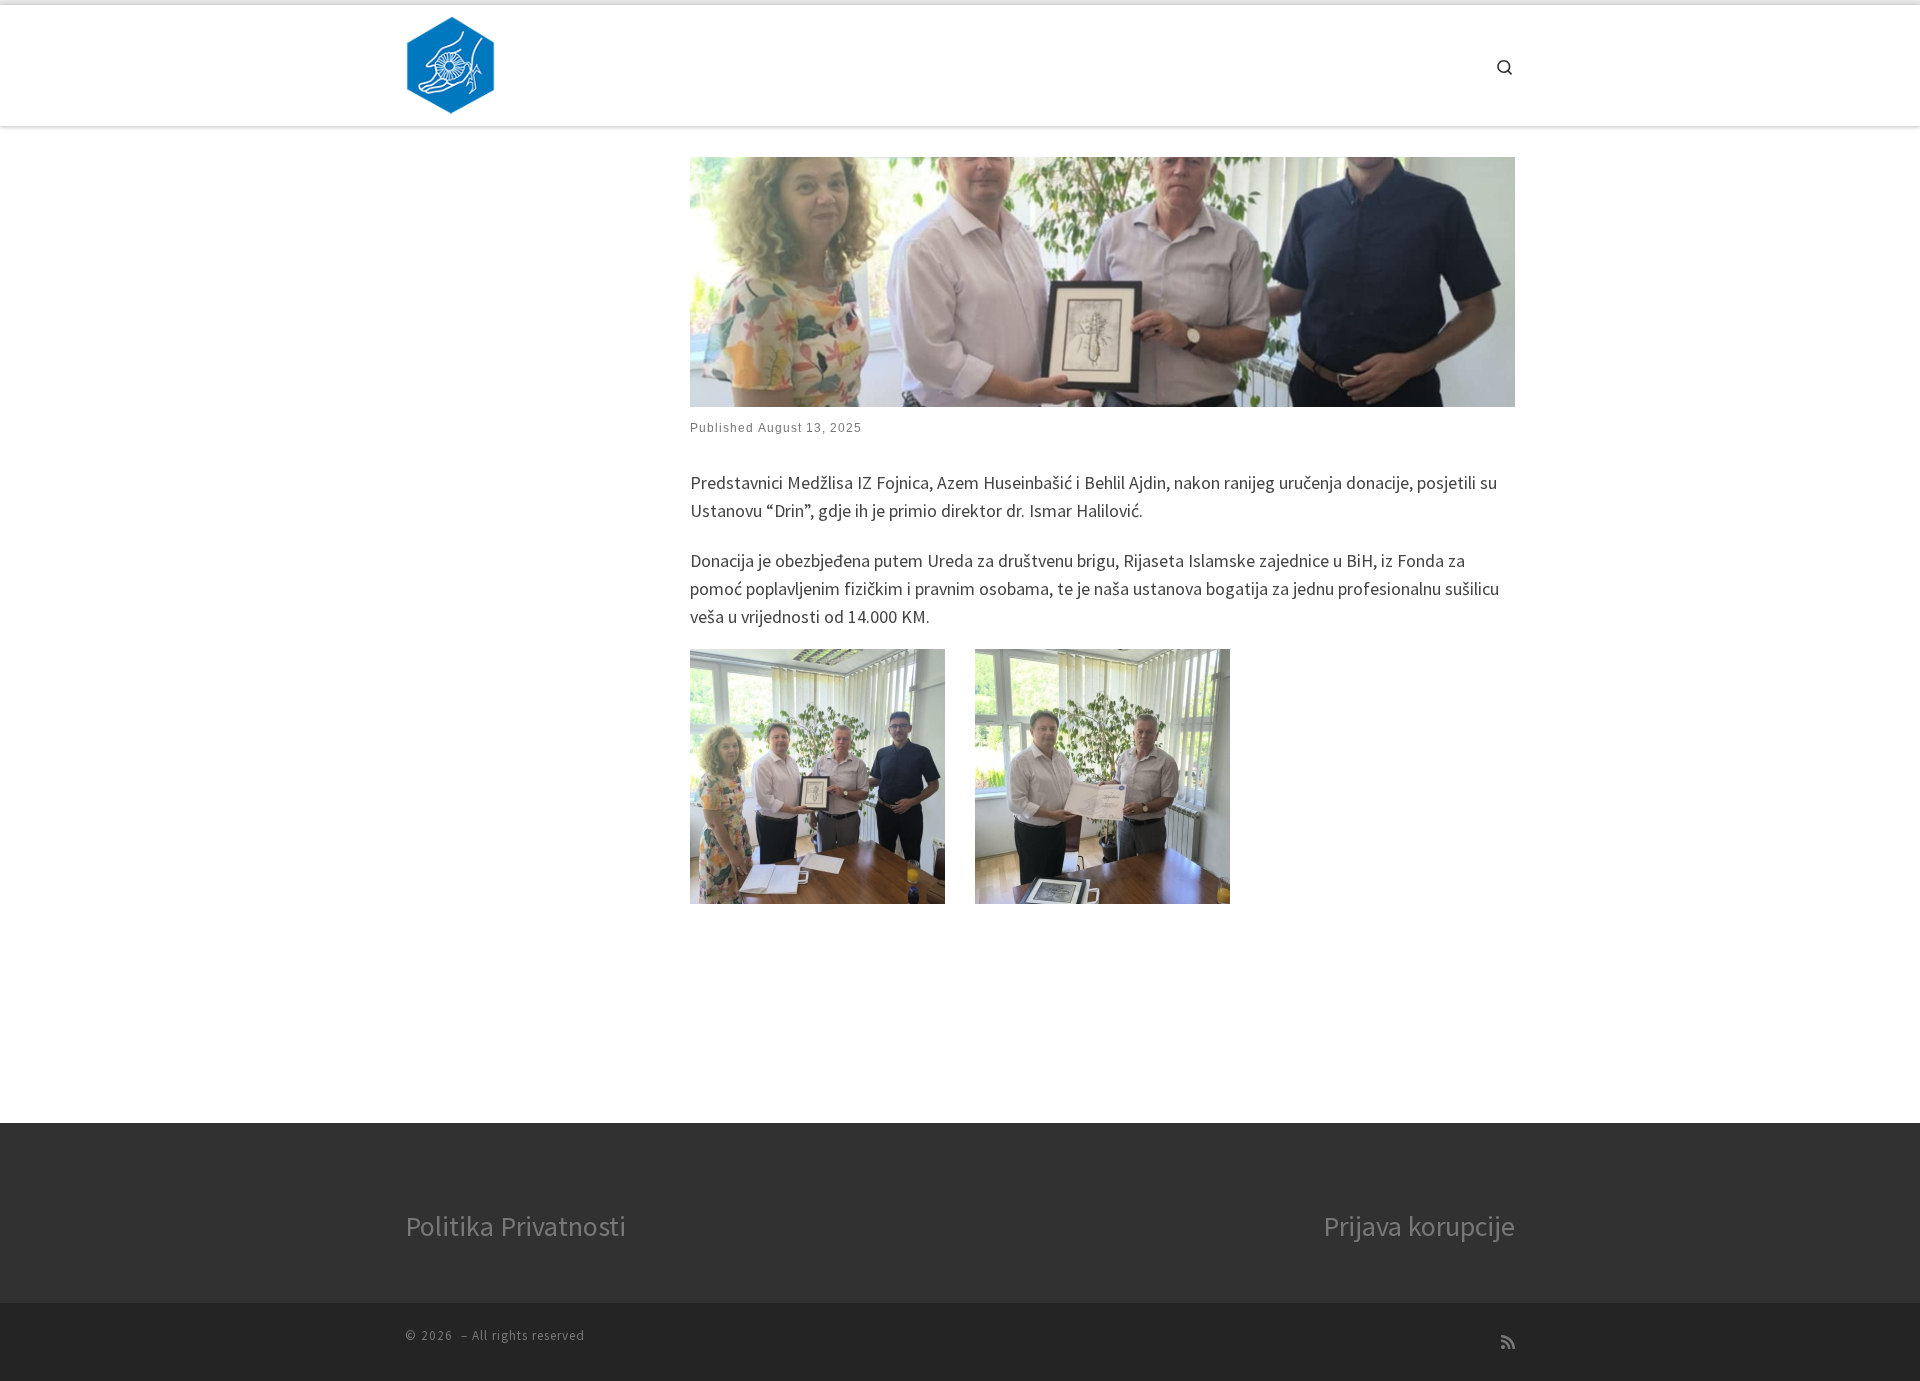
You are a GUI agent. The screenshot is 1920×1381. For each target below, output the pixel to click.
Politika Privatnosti (515, 1226)
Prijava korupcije (1419, 1226)
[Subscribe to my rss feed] (1508, 1342)
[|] (450, 61)
